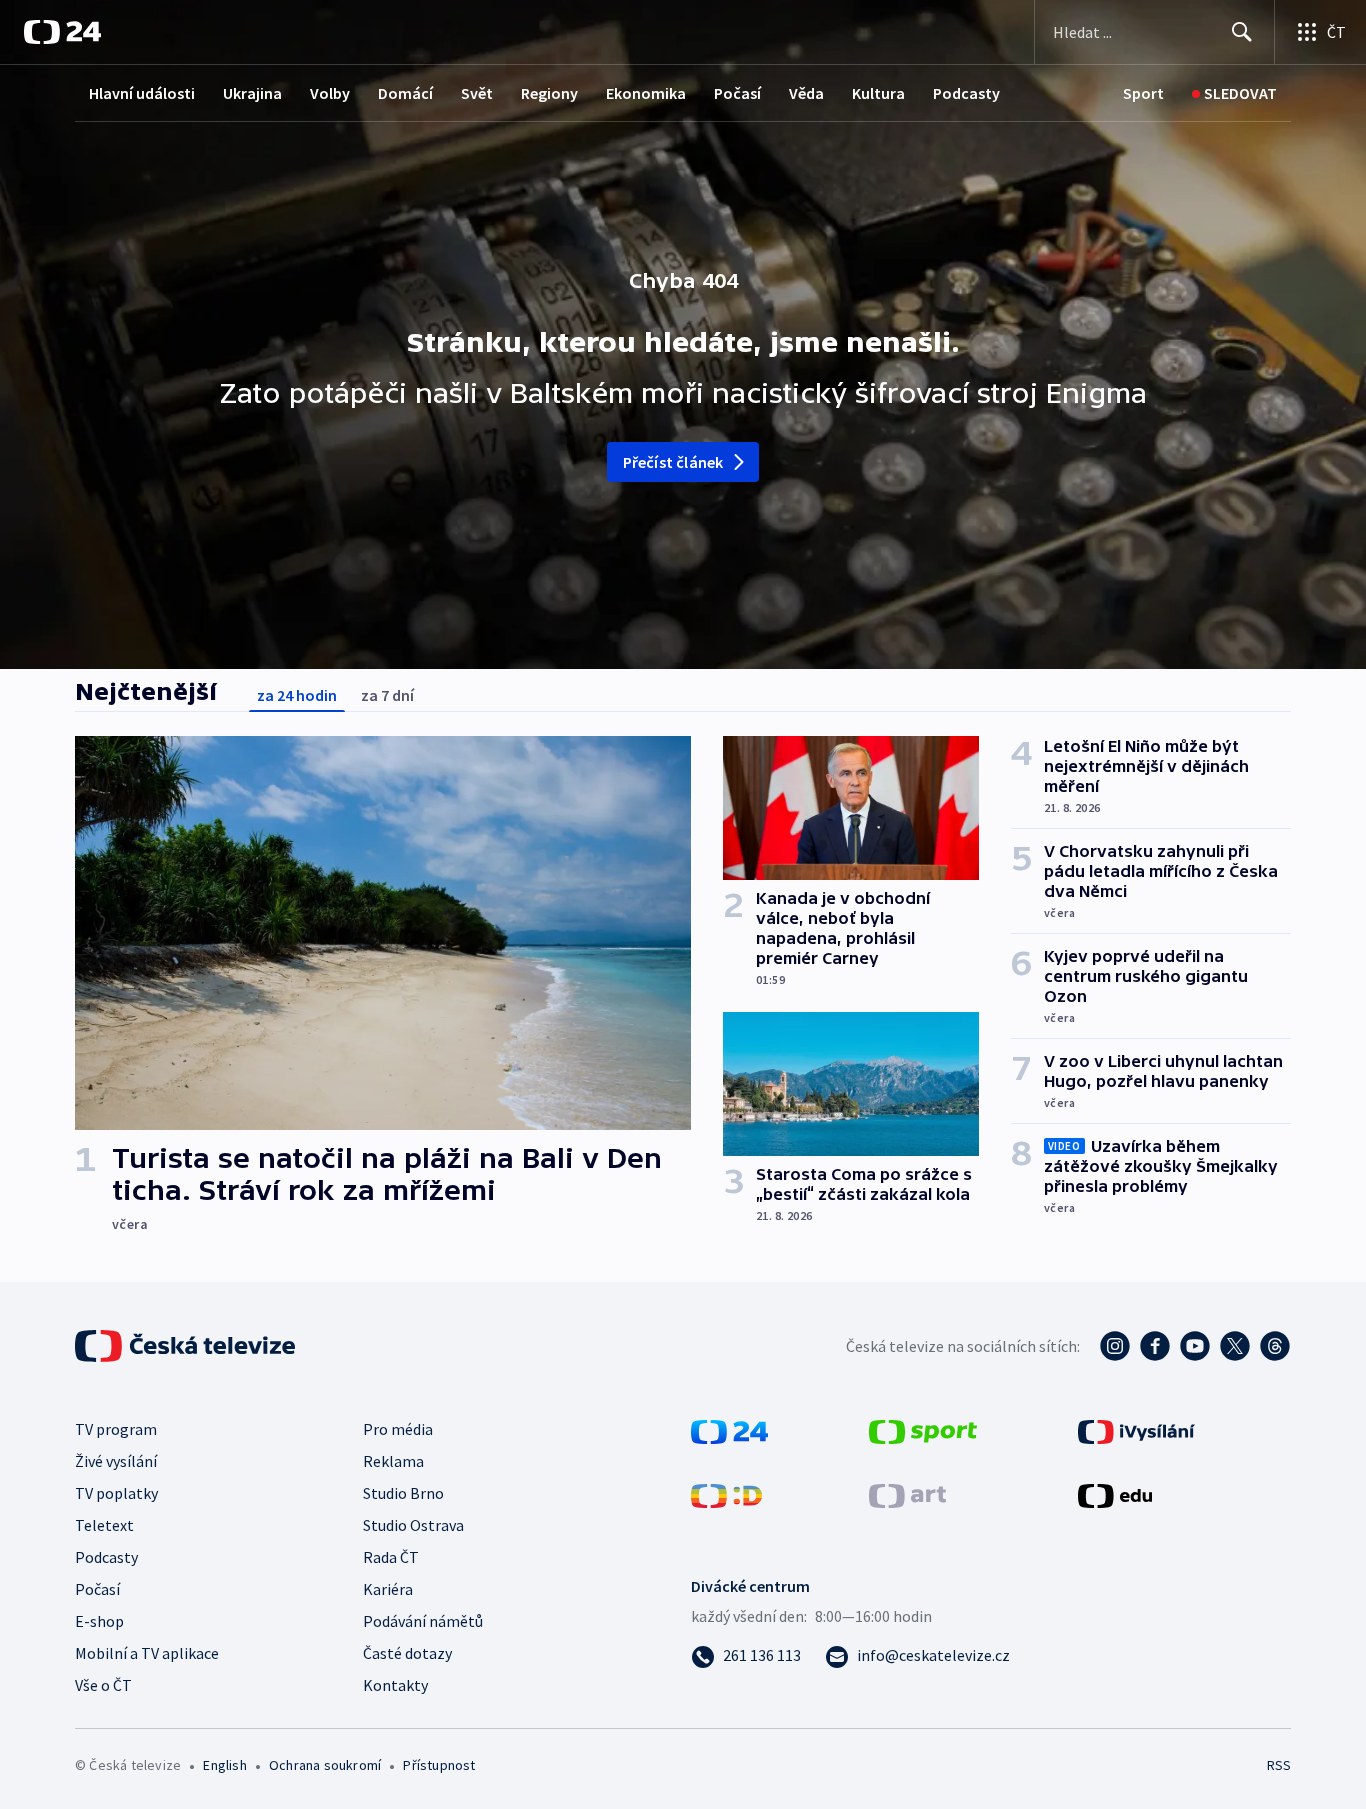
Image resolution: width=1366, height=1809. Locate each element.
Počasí (737, 93)
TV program (116, 1429)
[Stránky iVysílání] (1136, 1430)
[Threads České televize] (1275, 1346)
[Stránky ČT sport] (923, 1430)
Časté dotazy (407, 1653)
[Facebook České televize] (1155, 1346)
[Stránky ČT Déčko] (726, 1494)
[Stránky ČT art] (907, 1494)
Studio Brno (403, 1493)
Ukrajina (252, 93)
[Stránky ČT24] (729, 1430)
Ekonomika (646, 93)
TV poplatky (116, 1493)
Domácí (405, 93)
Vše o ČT (103, 1685)
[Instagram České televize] (1115, 1346)
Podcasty (966, 93)
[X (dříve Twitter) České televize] (1235, 1346)
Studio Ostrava (413, 1525)
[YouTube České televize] (1195, 1346)
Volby (330, 93)
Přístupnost (439, 1765)
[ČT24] (62, 32)
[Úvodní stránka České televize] (187, 1346)
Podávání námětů (423, 1621)
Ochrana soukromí (325, 1765)
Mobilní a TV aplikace (147, 1653)
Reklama (393, 1461)
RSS (1279, 1765)
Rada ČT (391, 1557)
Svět (477, 93)
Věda (806, 93)
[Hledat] (1242, 32)
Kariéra (388, 1589)
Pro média (398, 1429)
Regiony (549, 93)
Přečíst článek (673, 462)
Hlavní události (142, 93)
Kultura (878, 93)
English (224, 1765)
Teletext (104, 1525)
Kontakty (395, 1685)
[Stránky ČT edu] (1115, 1494)
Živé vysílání (116, 1461)
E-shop (99, 1621)
